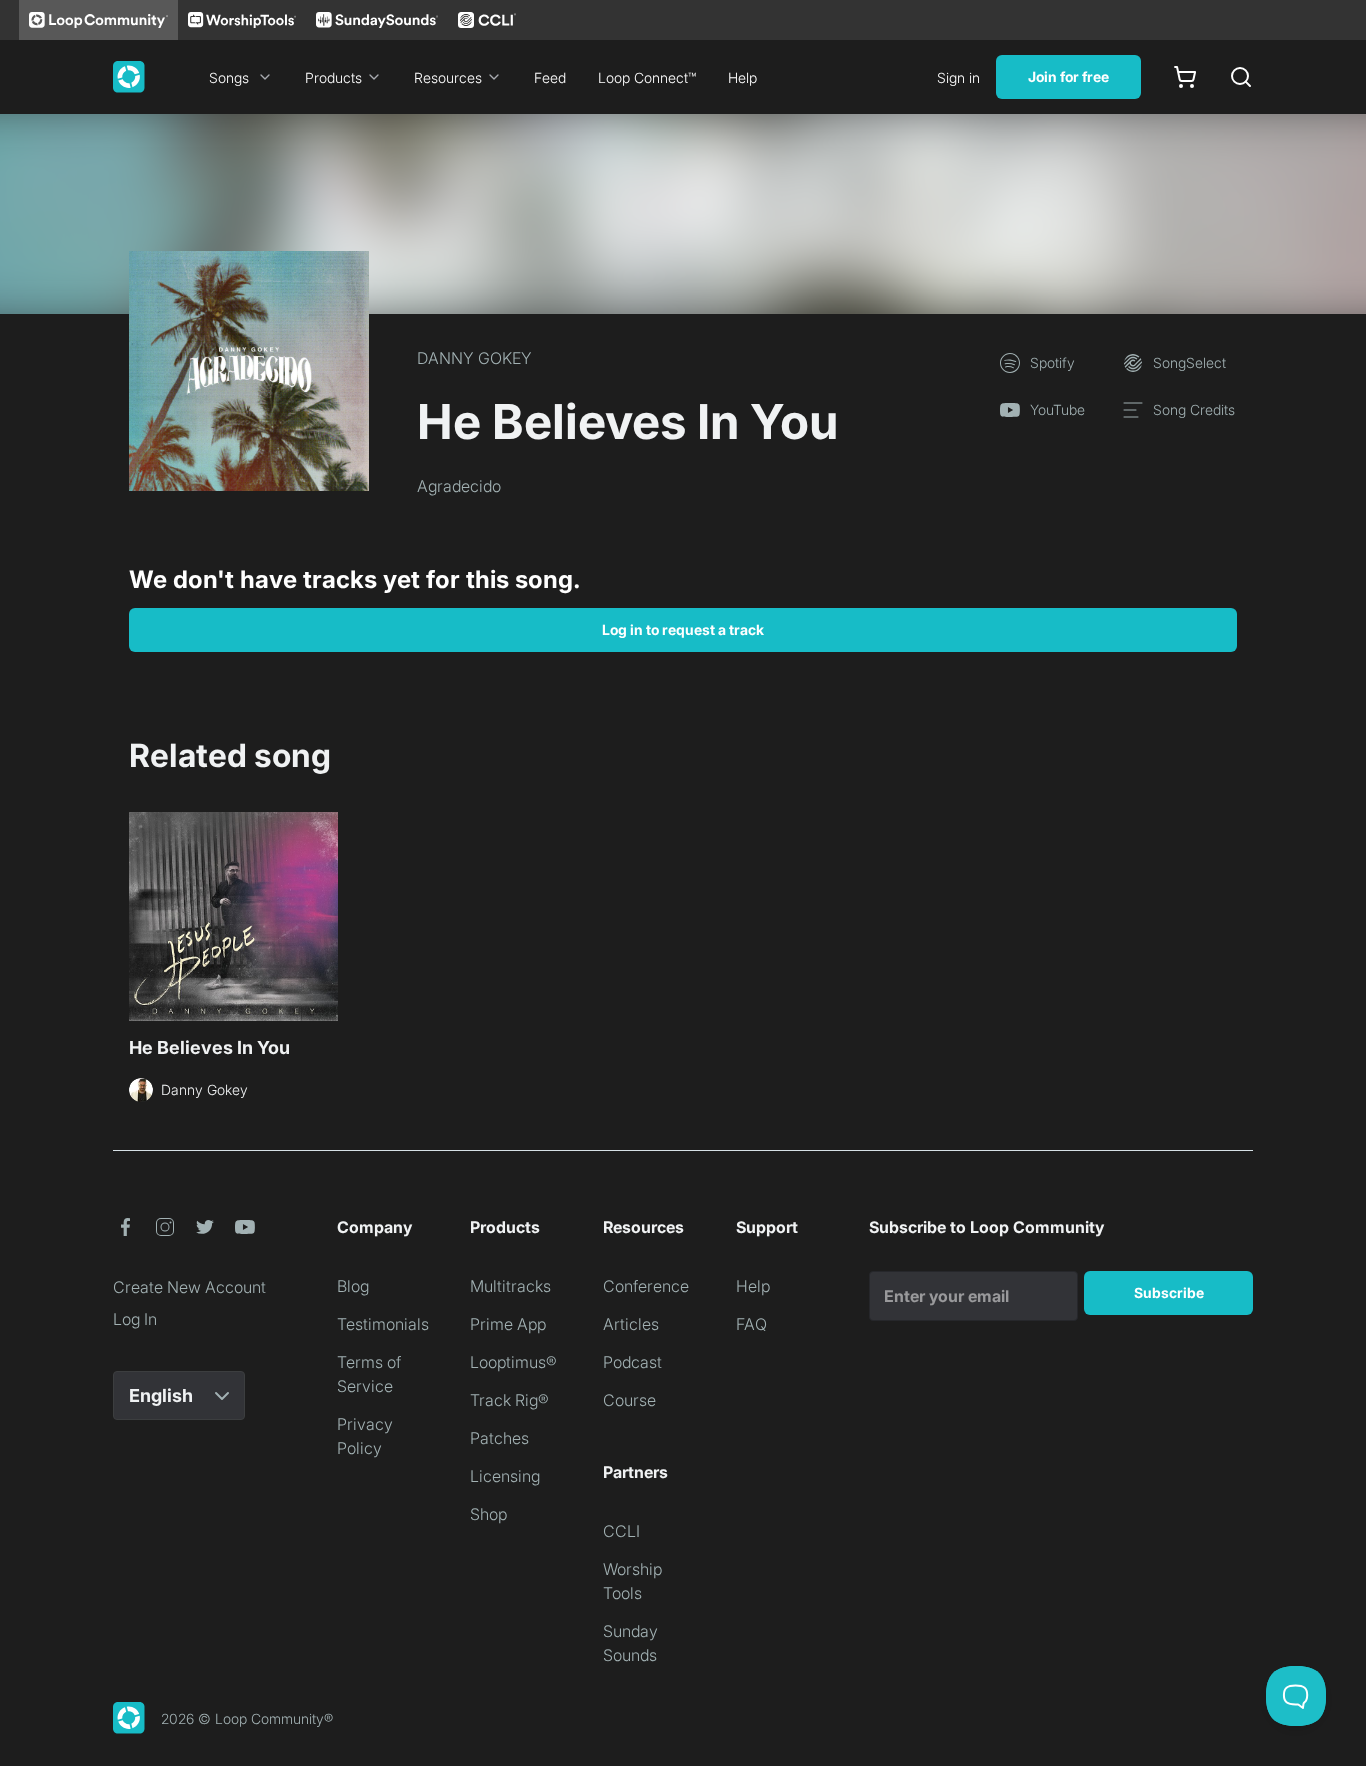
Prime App (508, 1324)
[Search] (1241, 77)
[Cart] (1185, 77)
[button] (125, 1227)
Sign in (958, 77)
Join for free (1068, 76)
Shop (488, 1514)
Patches (499, 1438)
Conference (646, 1286)
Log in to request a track (683, 629)
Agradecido (459, 486)
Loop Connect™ (647, 77)
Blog (353, 1286)
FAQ (751, 1324)
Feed (550, 77)
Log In (135, 1319)
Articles (631, 1324)
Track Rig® (509, 1400)
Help (742, 77)
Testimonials (383, 1324)
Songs (229, 77)
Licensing (505, 1476)
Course (629, 1400)
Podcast (632, 1362)
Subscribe (1169, 1292)
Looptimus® (513, 1362)
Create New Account (189, 1287)
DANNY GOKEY (474, 358)
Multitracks (510, 1286)
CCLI (621, 1531)
